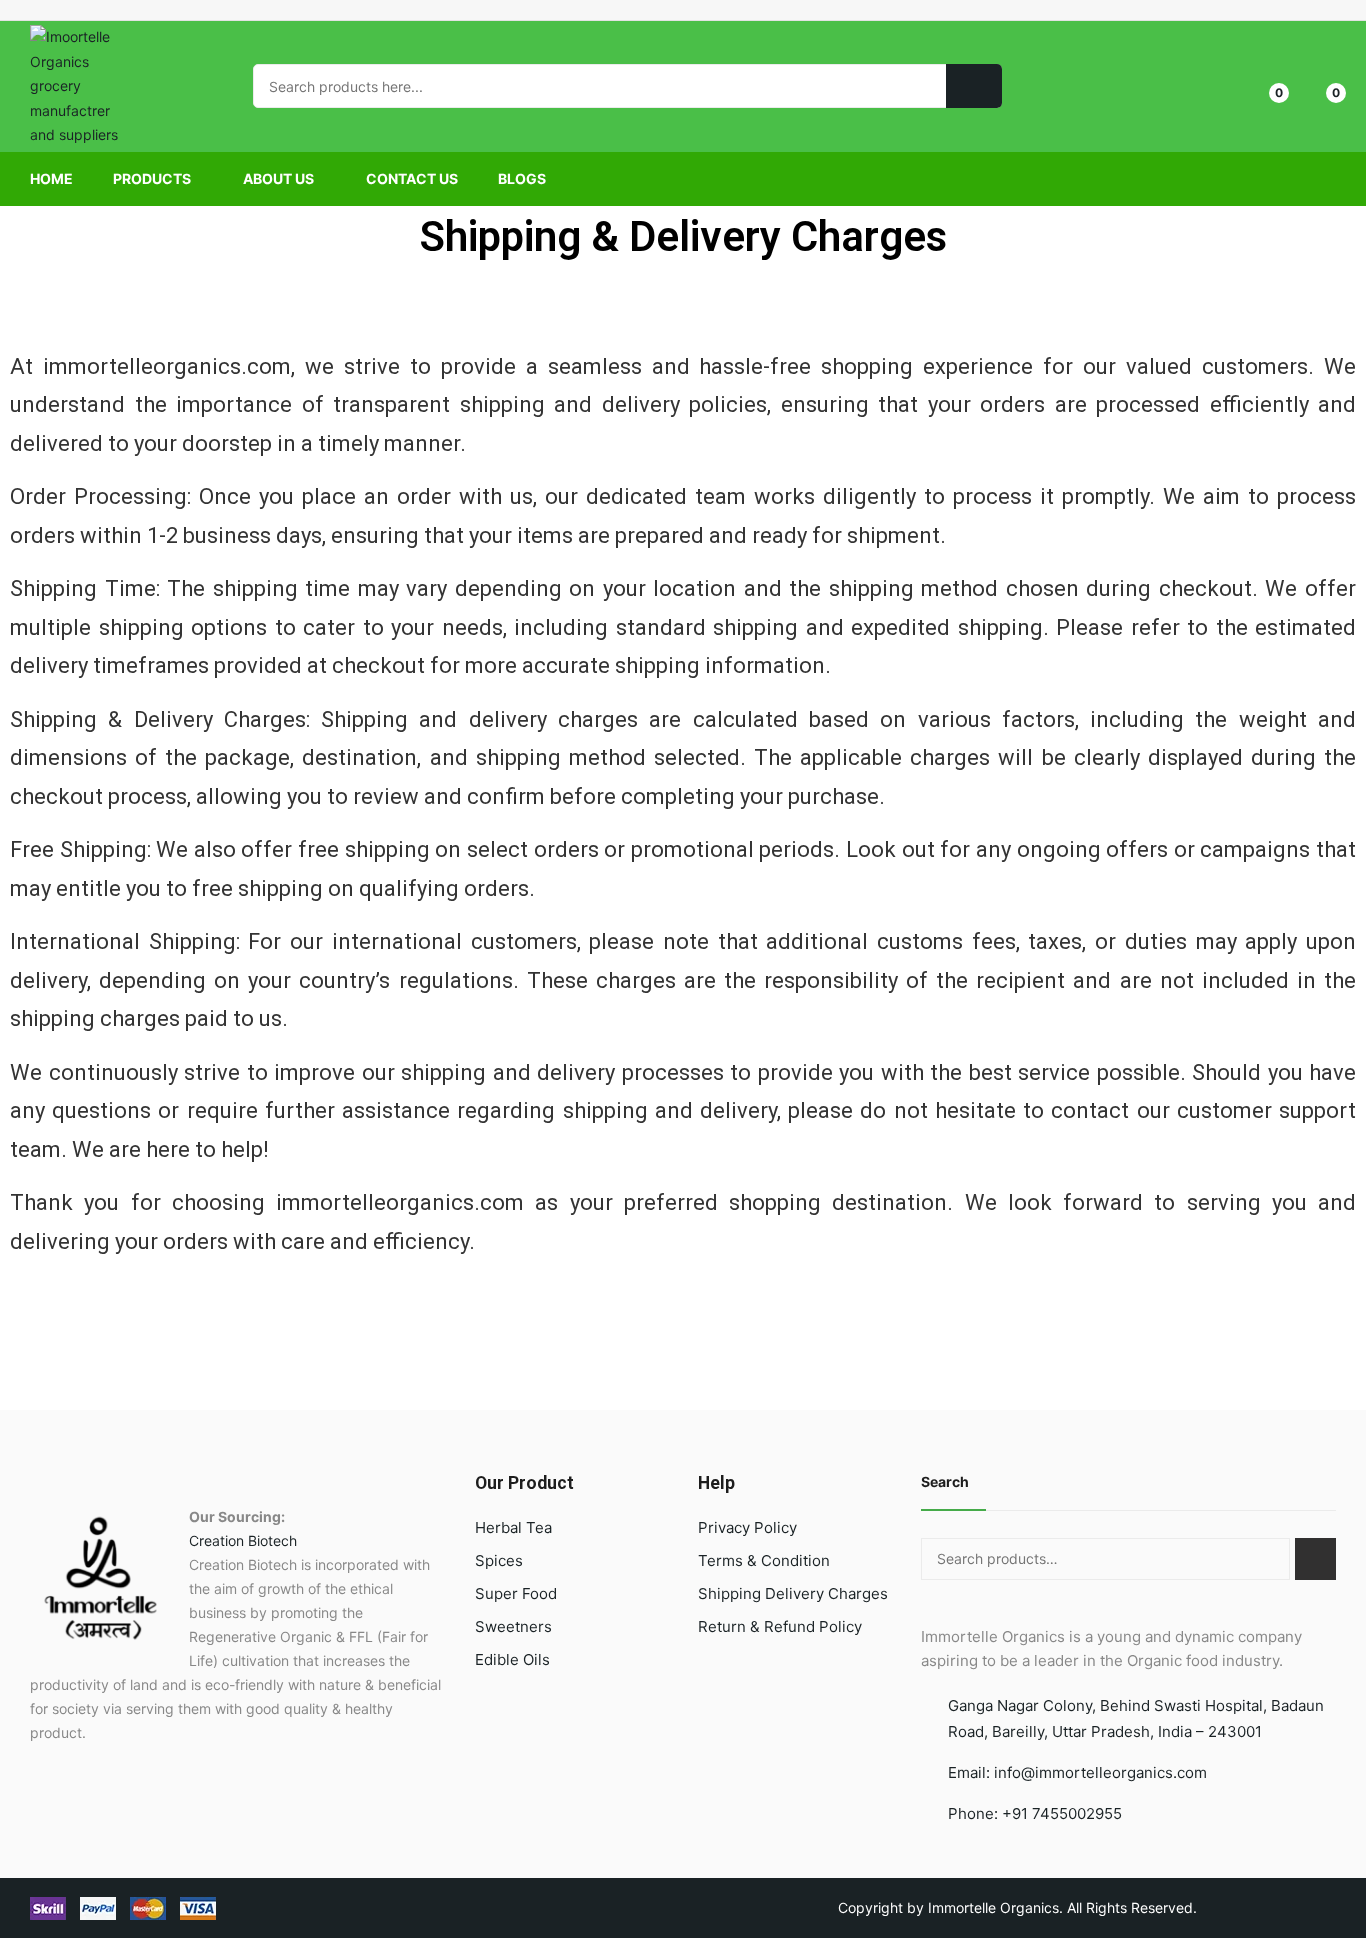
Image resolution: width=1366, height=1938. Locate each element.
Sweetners (513, 1626)
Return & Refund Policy (780, 1626)
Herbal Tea (513, 1527)
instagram (95, 10)
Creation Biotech (243, 1540)
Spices (499, 1560)
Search (945, 1481)
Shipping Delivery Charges (793, 1593)
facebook (39, 10)
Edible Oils (512, 1659)
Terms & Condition (764, 1560)
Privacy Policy (747, 1527)
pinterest (67, 10)
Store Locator (1327, 10)
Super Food (516, 1593)
